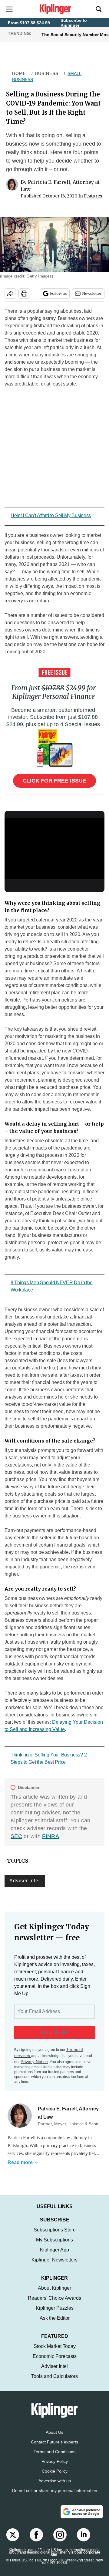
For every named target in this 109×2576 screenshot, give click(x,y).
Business (47, 73)
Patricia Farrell (21, 2138)
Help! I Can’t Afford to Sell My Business (51, 515)
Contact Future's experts (54, 2448)
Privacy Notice (34, 2062)
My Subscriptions (54, 2246)
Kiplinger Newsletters (54, 2266)
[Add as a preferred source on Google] (82, 2518)
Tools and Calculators (54, 2382)
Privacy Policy (55, 2467)
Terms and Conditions (54, 2458)
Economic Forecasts (55, 2362)
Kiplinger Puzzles (55, 2314)
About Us (54, 2438)
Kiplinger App (54, 2256)
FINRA (51, 1836)
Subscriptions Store (55, 2236)
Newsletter (92, 293)
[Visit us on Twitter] (13, 2541)
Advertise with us (55, 2487)
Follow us (58, 293)
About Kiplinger (54, 2294)
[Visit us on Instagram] (60, 2541)
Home (19, 73)
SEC (16, 1836)
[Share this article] (10, 294)
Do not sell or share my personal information (55, 2497)
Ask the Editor (55, 2324)
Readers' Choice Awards (54, 2304)
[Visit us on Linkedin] (84, 2541)
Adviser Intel (25, 1881)
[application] (54, 846)
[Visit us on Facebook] (36, 2541)
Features (93, 196)
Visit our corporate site (76, 2560)
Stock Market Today (55, 2352)
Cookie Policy (55, 2477)
